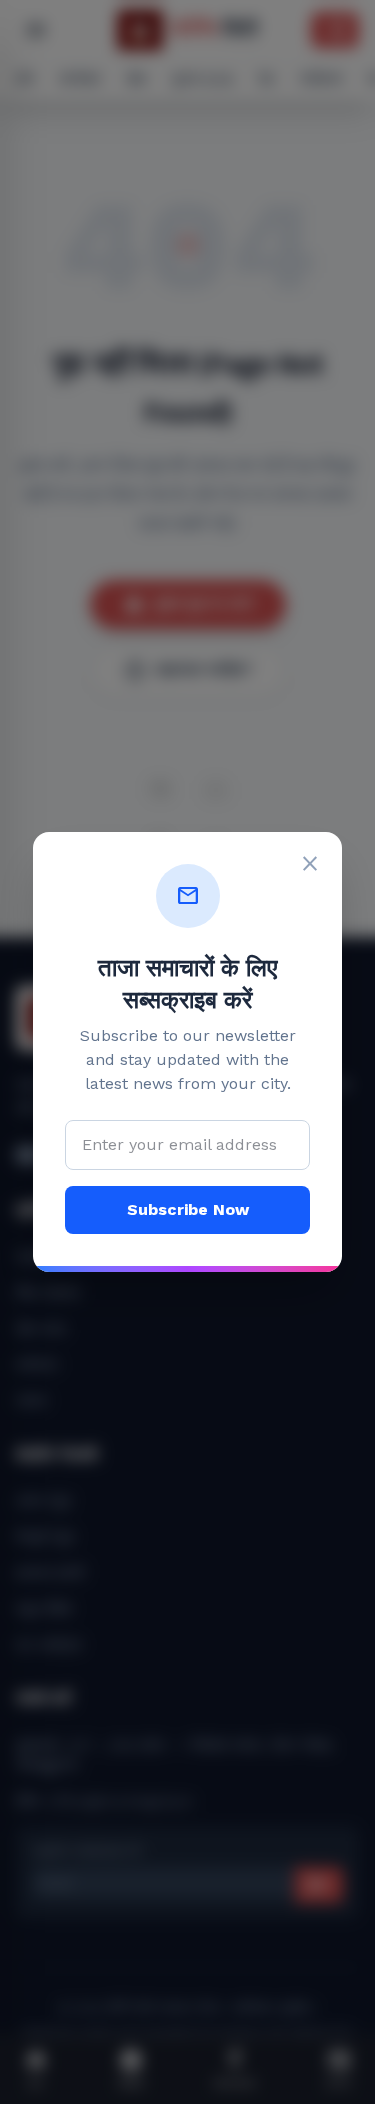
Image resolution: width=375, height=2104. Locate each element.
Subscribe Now (188, 1209)
